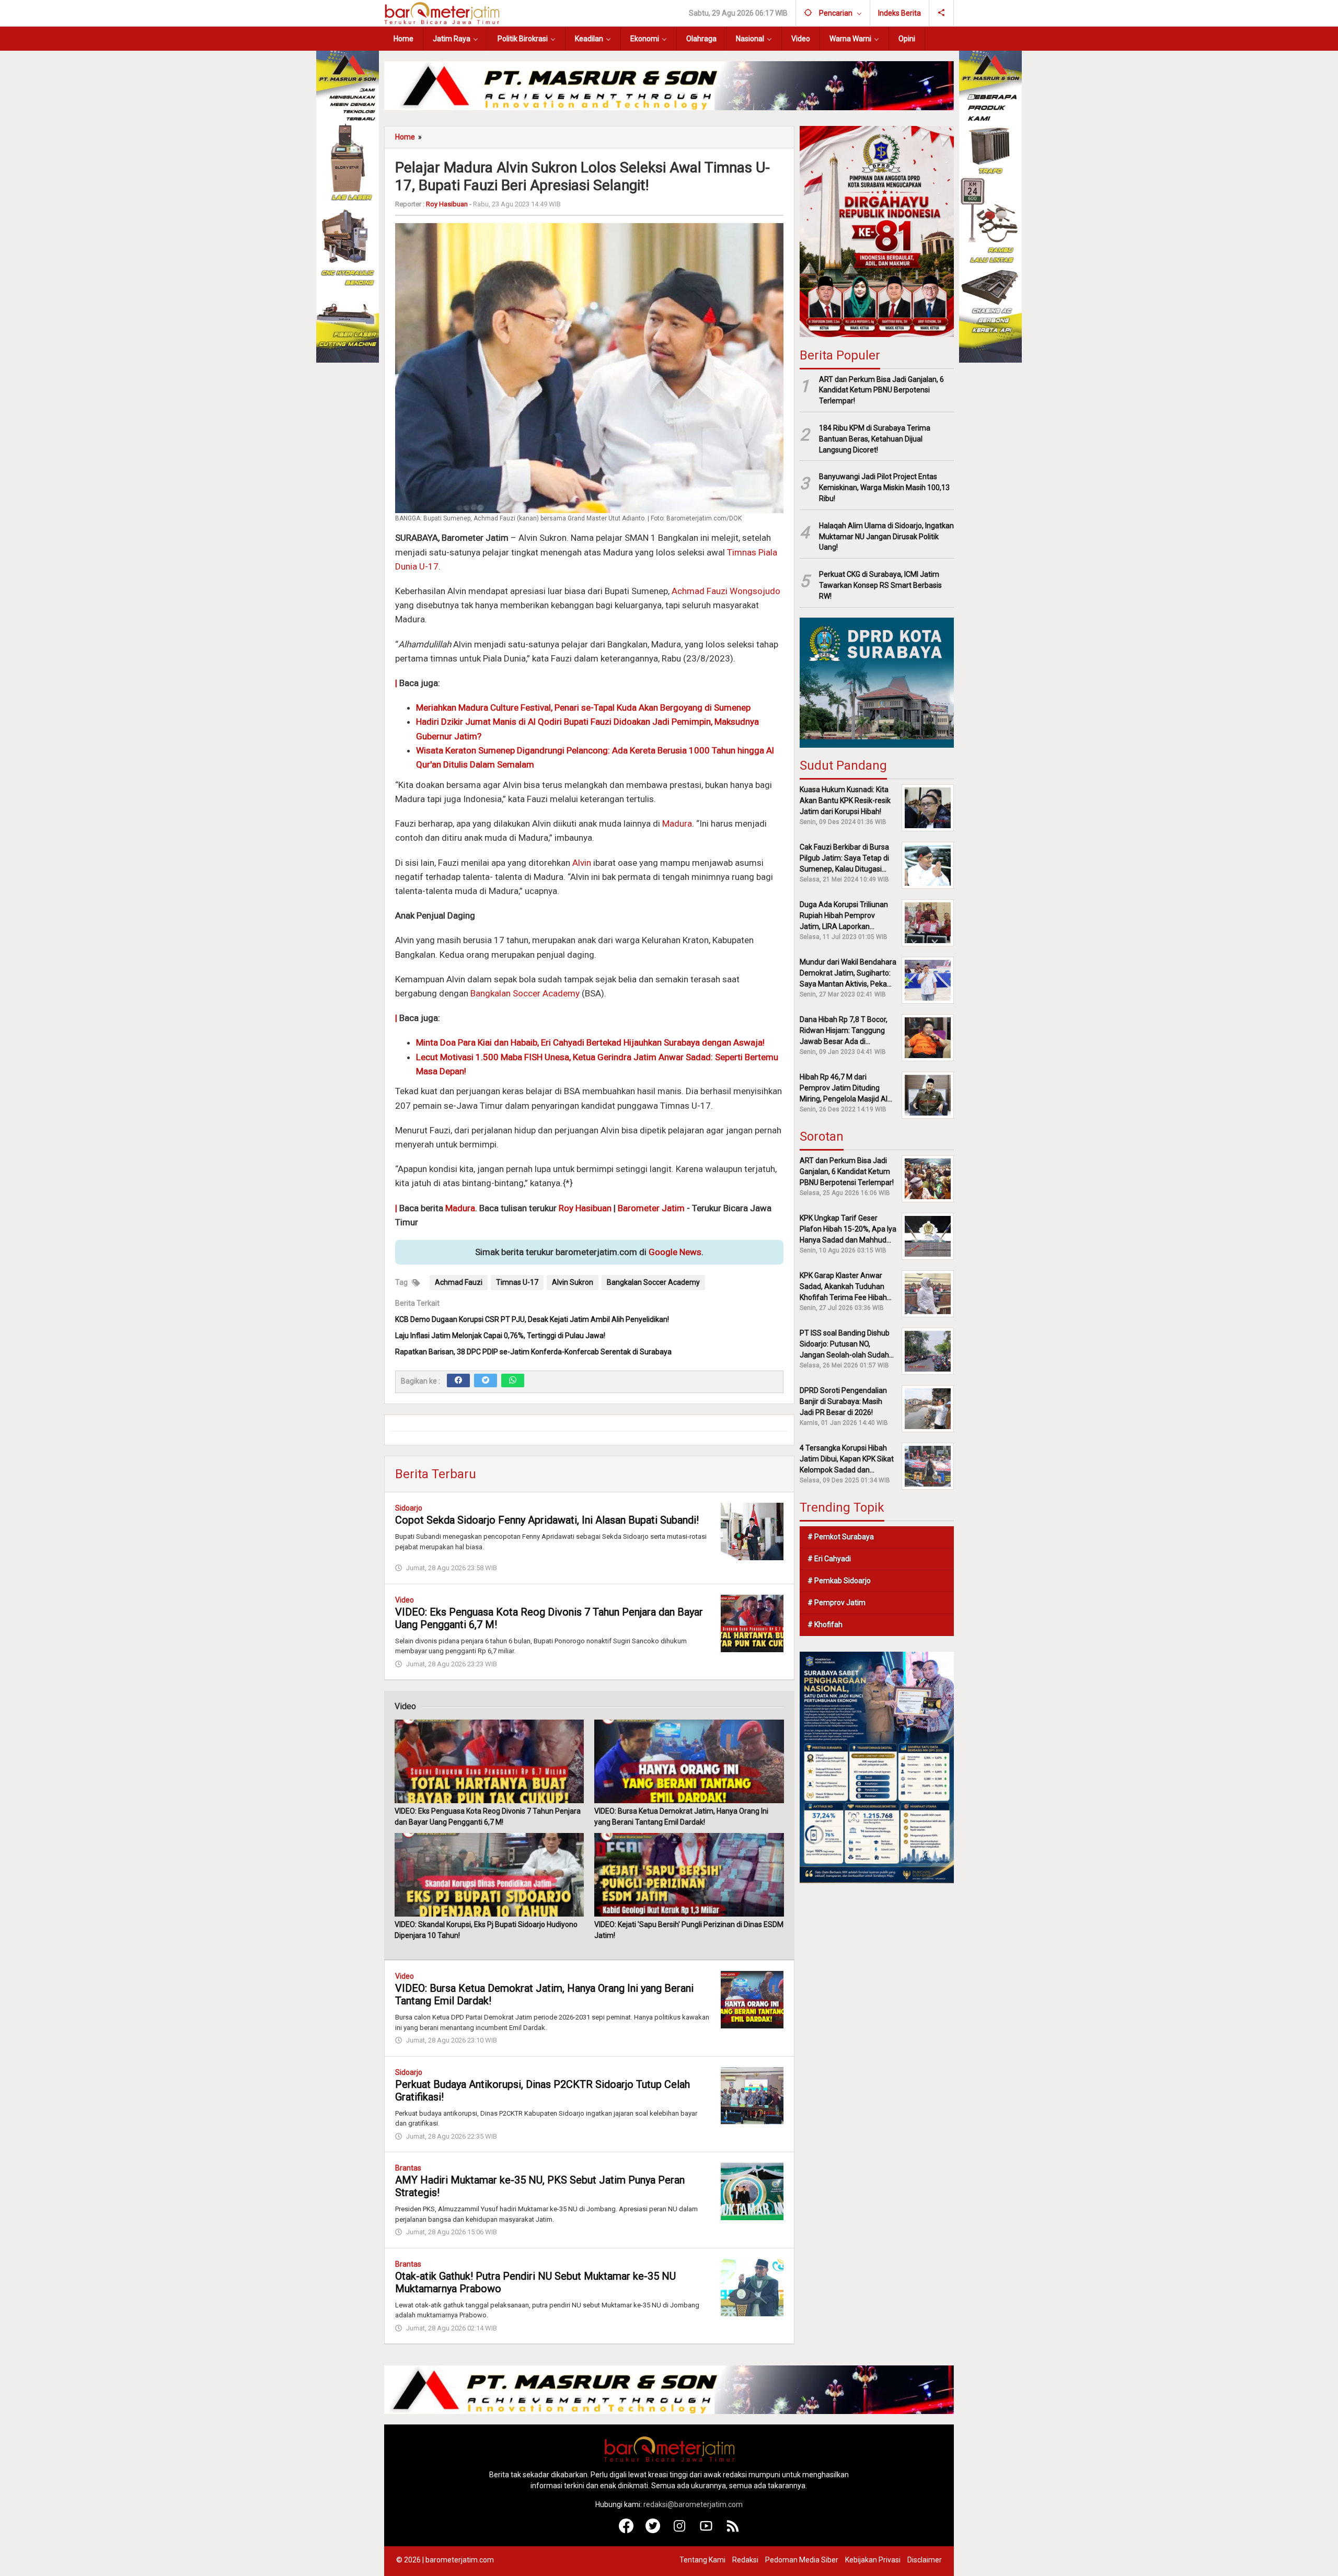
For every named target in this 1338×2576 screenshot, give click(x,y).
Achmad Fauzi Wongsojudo (726, 591)
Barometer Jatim (651, 1208)
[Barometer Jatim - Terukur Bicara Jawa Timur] (442, 13)
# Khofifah (825, 1624)
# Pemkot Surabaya (841, 1537)
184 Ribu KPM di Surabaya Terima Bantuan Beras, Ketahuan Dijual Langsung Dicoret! (875, 439)
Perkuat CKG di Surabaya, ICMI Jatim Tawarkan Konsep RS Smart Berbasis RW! (880, 585)
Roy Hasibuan (585, 1208)
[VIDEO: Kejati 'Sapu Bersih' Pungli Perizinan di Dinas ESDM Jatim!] (689, 1875)
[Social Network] (942, 13)
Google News (675, 1252)
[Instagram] (680, 2531)
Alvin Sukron (573, 1282)
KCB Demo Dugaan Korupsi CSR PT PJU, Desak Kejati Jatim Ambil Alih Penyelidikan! (532, 1319)
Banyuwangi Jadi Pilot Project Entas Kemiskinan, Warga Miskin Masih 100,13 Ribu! (884, 488)
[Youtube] (706, 2531)
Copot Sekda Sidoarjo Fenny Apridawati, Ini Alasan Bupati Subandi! (547, 1520)
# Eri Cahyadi (829, 1559)
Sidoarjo (409, 1508)
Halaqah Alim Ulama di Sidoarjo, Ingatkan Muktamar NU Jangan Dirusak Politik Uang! (886, 537)
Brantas (408, 2168)
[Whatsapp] (513, 1380)
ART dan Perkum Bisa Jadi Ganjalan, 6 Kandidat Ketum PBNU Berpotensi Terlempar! (881, 390)
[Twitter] (486, 1380)
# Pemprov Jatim (837, 1603)
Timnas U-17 (517, 1282)
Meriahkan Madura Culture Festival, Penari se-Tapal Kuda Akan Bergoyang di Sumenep (583, 707)
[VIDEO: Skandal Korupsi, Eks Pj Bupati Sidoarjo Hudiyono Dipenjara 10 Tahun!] (489, 1875)
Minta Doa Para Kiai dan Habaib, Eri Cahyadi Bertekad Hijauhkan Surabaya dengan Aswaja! (590, 1042)
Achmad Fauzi (459, 1282)
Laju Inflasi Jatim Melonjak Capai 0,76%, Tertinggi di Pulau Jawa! (500, 1336)
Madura (677, 823)
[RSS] (733, 2531)
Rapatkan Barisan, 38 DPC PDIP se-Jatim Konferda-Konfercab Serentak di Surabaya (533, 1352)
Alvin (582, 863)
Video (405, 1600)
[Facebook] (458, 1380)
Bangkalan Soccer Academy (526, 993)
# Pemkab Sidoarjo (839, 1581)
